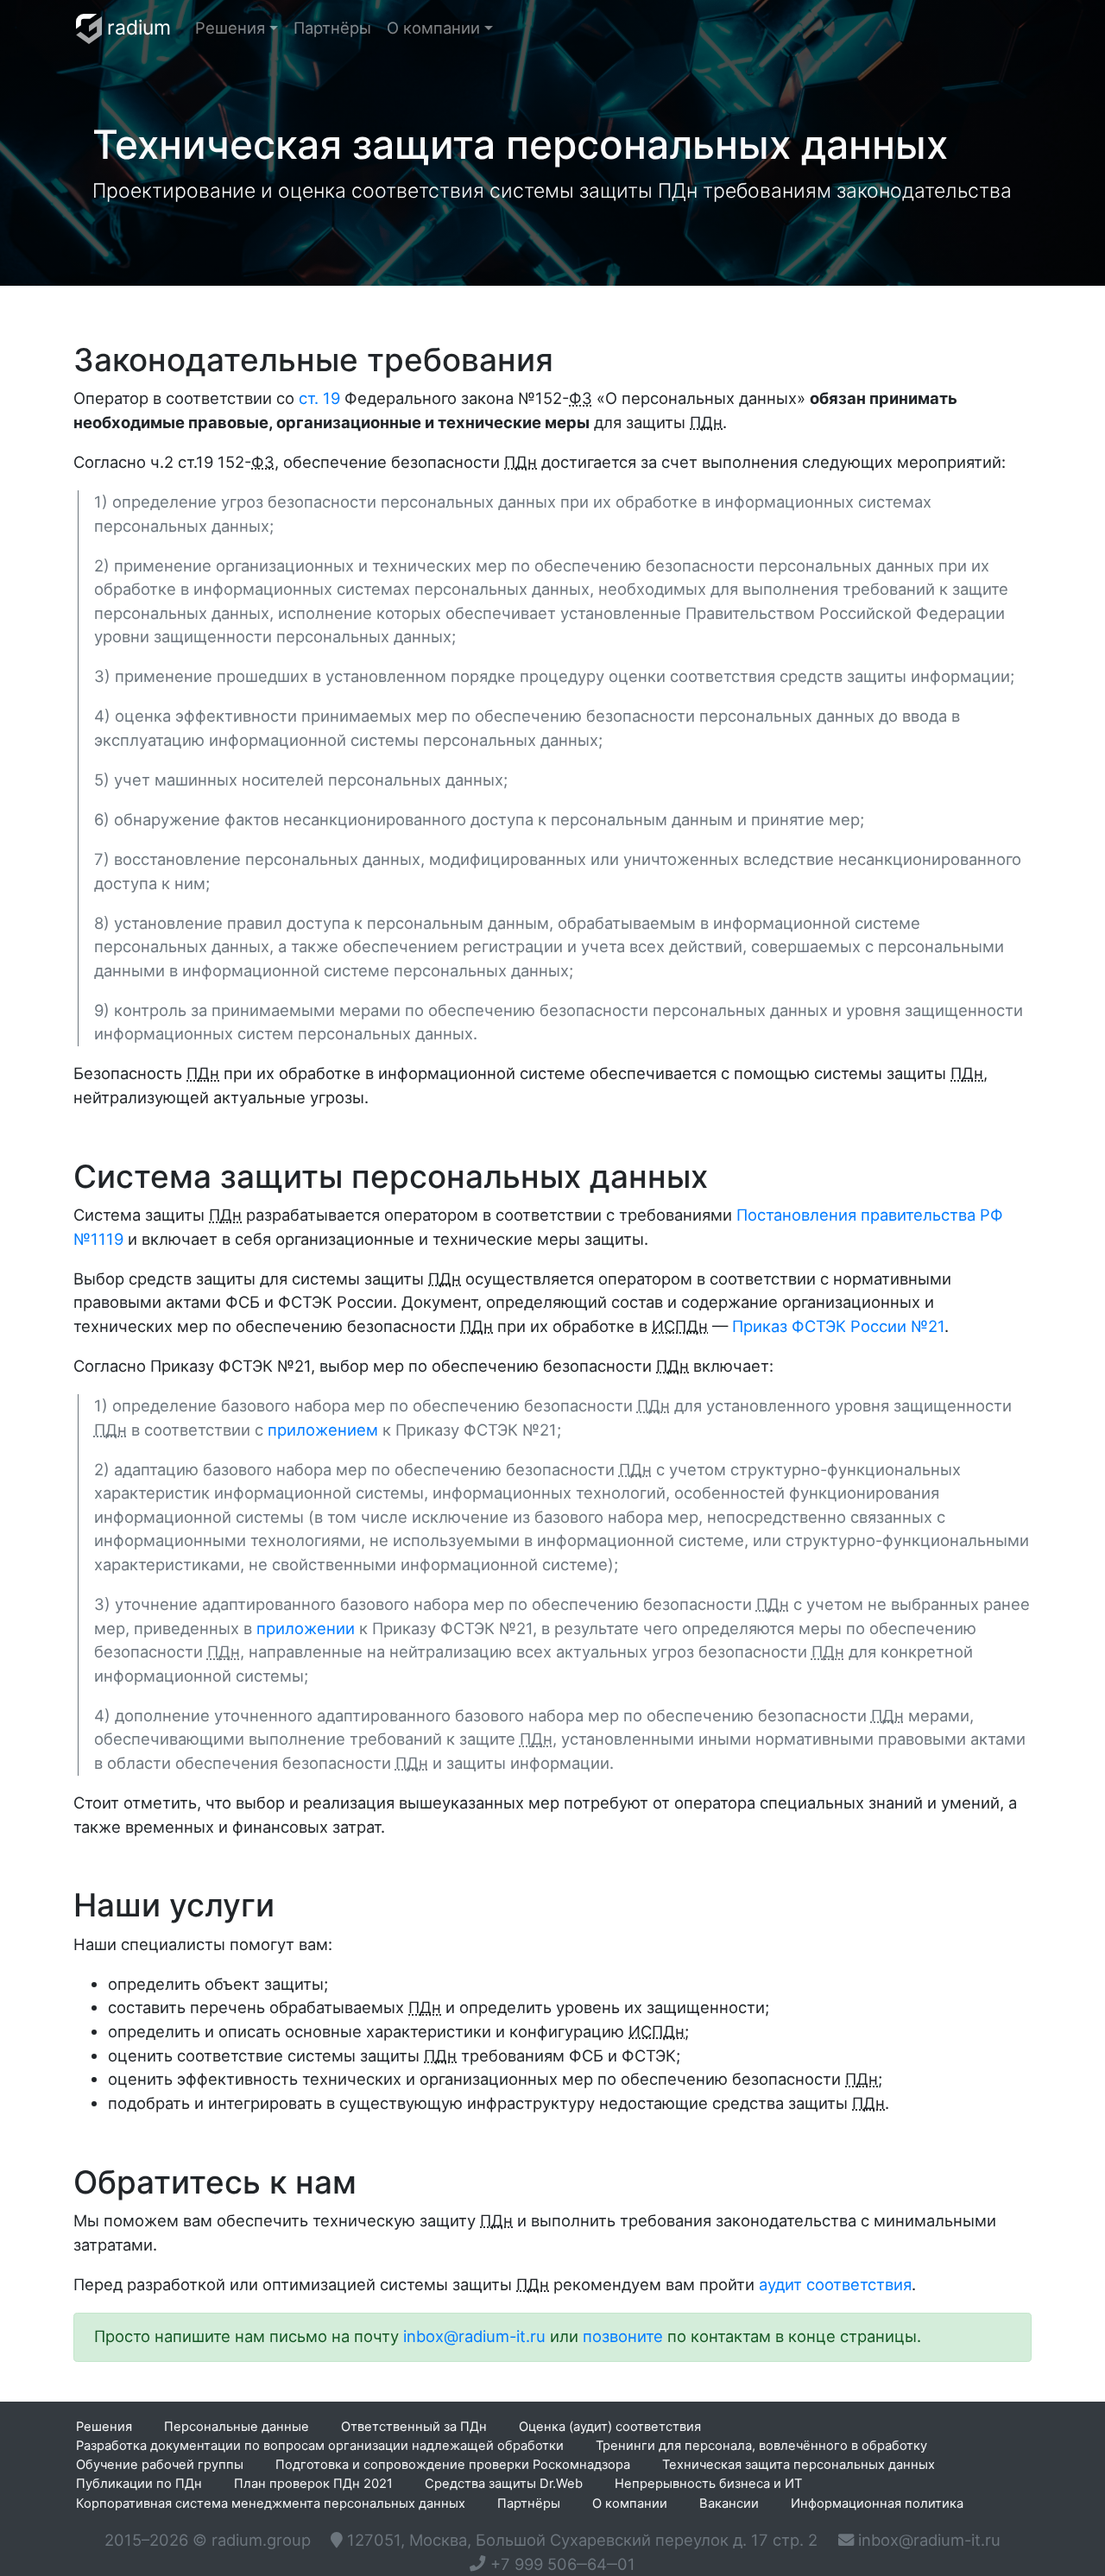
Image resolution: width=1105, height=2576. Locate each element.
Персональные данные (237, 2427)
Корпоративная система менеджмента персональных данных (271, 2503)
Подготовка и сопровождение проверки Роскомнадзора (453, 2465)
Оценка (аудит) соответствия (610, 2427)
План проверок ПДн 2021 (313, 2484)
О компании (630, 2503)
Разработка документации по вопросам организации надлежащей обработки (320, 2446)
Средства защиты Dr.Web (504, 2484)
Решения (104, 2427)
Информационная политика (877, 2503)
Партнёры (332, 28)
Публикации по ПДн (139, 2484)
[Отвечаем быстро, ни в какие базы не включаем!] (474, 2337)
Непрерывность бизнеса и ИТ (708, 2484)
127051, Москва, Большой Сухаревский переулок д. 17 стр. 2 (580, 2540)
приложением (323, 1430)
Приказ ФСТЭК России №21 (838, 1326)
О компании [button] (433, 28)
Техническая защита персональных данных (799, 2465)
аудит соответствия (835, 2284)
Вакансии (729, 2503)
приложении (306, 1628)
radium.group (261, 2540)
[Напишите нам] (919, 2541)
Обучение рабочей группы (160, 2465)
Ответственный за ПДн (414, 2427)
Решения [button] (230, 28)
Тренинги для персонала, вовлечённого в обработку (761, 2446)
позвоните (623, 2336)
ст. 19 (319, 398)
